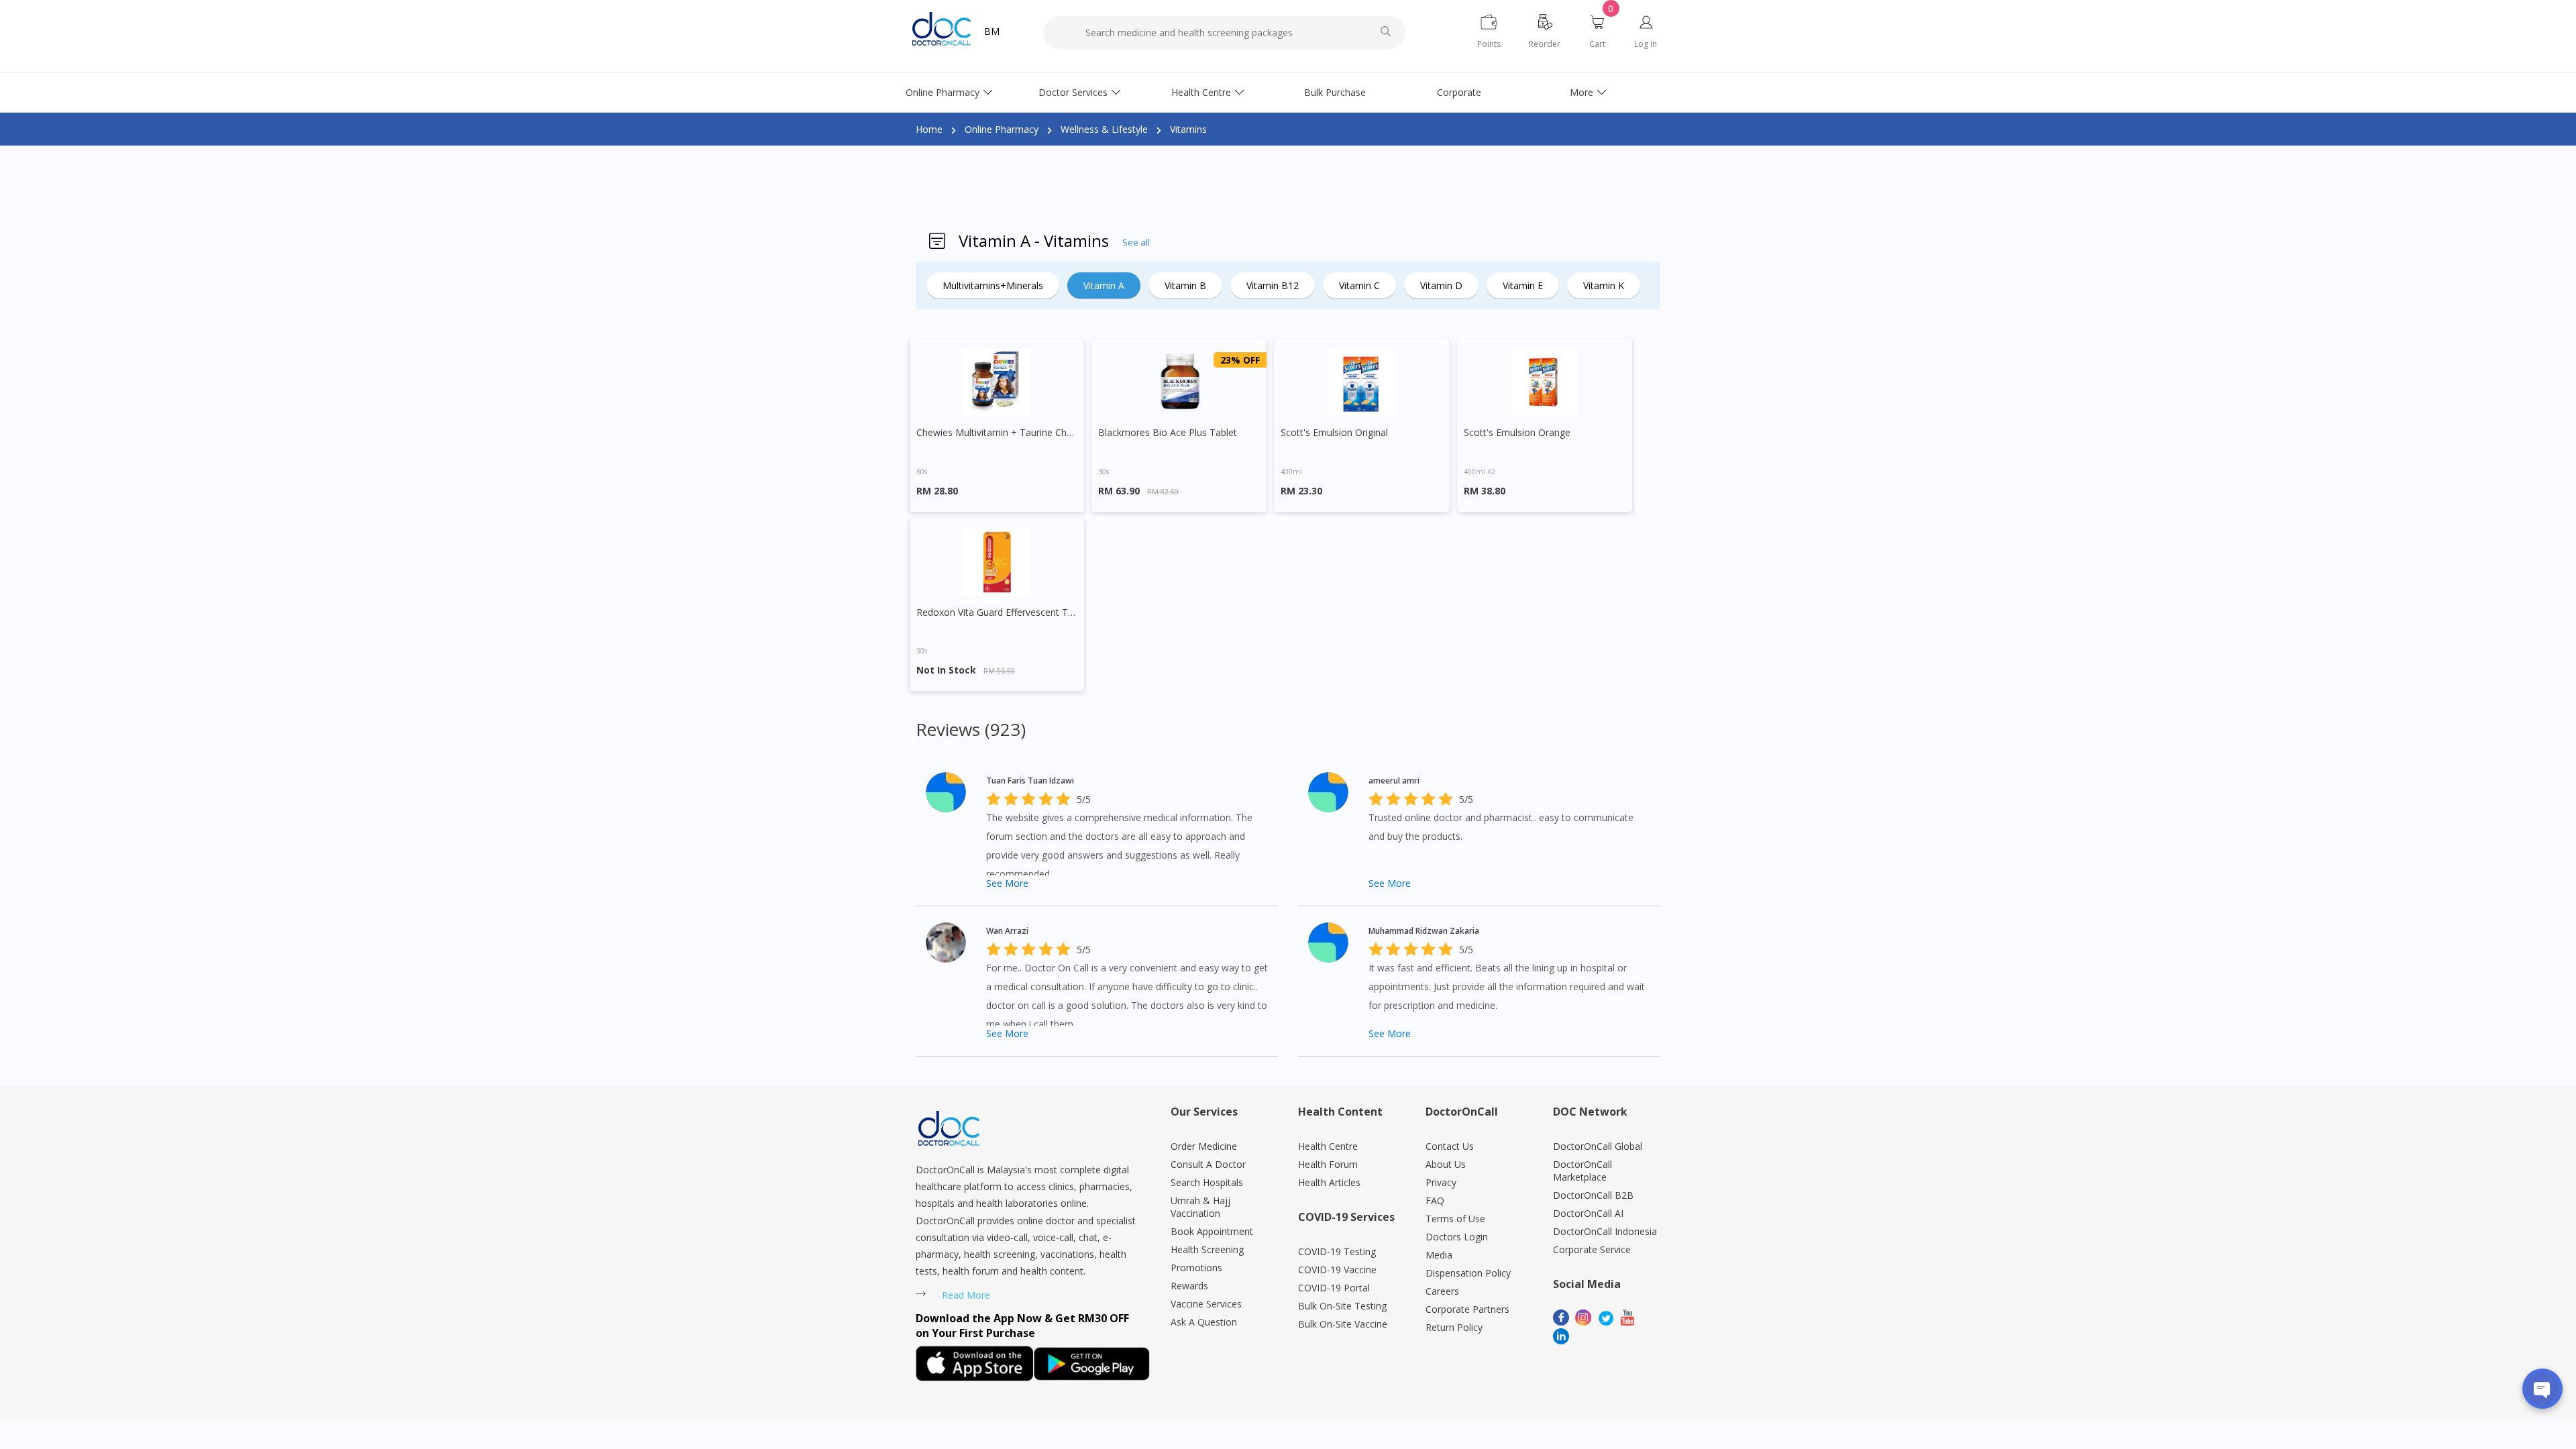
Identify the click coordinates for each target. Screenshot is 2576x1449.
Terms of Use (1455, 1219)
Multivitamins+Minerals (993, 285)
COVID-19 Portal (1334, 1288)
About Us (1446, 1164)
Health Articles (1329, 1182)
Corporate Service (1592, 1249)
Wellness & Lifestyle (1104, 129)
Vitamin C (1359, 285)
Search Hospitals (1207, 1182)
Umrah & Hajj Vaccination (1200, 1207)
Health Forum (1328, 1164)
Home (929, 129)
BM (992, 31)
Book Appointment (1212, 1231)
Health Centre (1201, 92)
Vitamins (1188, 129)
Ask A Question (1204, 1322)
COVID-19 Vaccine (1337, 1270)
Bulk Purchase (1335, 92)
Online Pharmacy (943, 92)
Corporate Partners (1467, 1309)
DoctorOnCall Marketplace (1582, 1171)
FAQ (1435, 1200)
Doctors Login (1457, 1237)
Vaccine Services (1206, 1304)
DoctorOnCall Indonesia (1605, 1231)
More (1581, 92)
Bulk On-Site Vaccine (1343, 1324)
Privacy (1441, 1182)
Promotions (1196, 1268)
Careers (1442, 1291)
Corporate (1459, 92)
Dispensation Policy (1468, 1273)
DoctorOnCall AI (1588, 1213)
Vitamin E (1523, 285)
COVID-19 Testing (1337, 1251)
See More (1007, 883)
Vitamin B (1185, 285)
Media (1439, 1255)
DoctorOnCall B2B (1593, 1195)
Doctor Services (1073, 92)
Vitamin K (1604, 285)
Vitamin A (1104, 285)
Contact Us (1450, 1146)
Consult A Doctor (1208, 1164)
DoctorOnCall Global (1598, 1146)
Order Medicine (1204, 1146)
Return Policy (1454, 1327)
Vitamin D (1441, 285)
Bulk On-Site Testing (1342, 1306)
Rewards (1189, 1286)
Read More (966, 1295)
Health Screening (1207, 1249)
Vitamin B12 (1273, 285)
